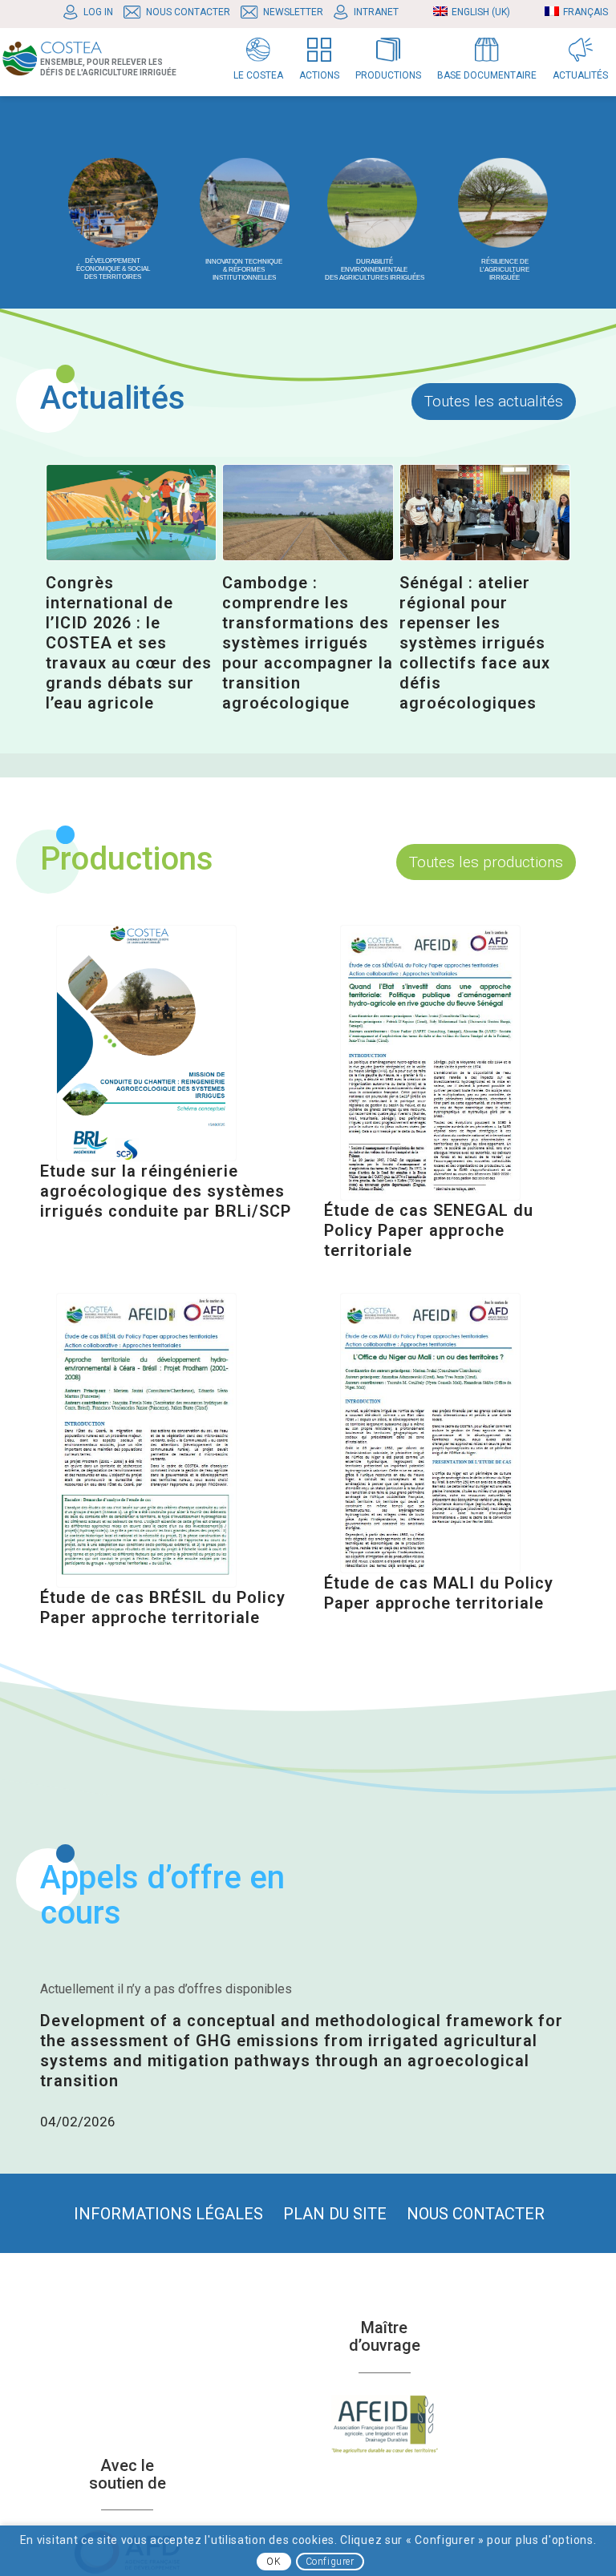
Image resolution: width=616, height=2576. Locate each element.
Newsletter (293, 12)
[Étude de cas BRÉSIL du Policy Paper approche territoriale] (146, 1440)
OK (274, 2562)
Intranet (376, 12)
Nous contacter (188, 12)
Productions (127, 859)
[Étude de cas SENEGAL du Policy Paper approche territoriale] (430, 1063)
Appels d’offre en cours (162, 1895)
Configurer (330, 2562)
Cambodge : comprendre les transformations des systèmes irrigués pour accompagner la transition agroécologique (308, 643)
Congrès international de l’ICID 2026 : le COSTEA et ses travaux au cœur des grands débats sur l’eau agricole (129, 643)
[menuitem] (92, 12)
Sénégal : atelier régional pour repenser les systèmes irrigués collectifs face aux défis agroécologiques (475, 643)
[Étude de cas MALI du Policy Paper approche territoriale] (430, 1433)
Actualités (113, 398)
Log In (98, 12)
